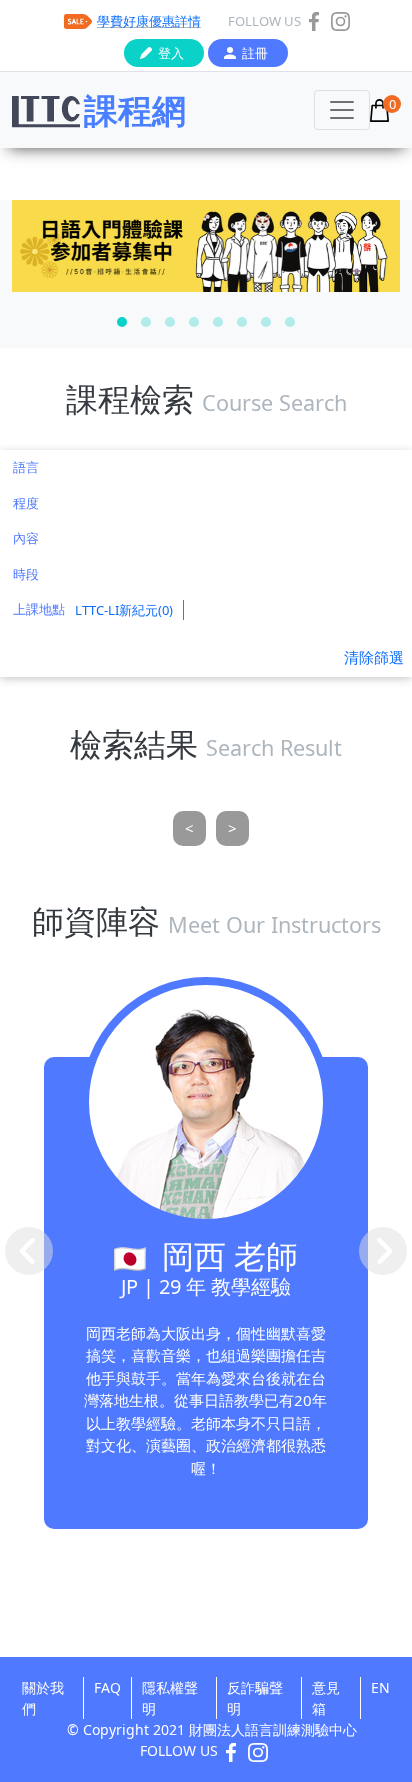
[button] (122, 322)
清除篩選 (374, 657)
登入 (171, 53)
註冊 (255, 53)
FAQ (107, 1687)
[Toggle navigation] (342, 110)
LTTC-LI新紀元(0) (124, 610)
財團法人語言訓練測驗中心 (273, 1729)
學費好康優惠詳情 (149, 21)
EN (380, 1687)
